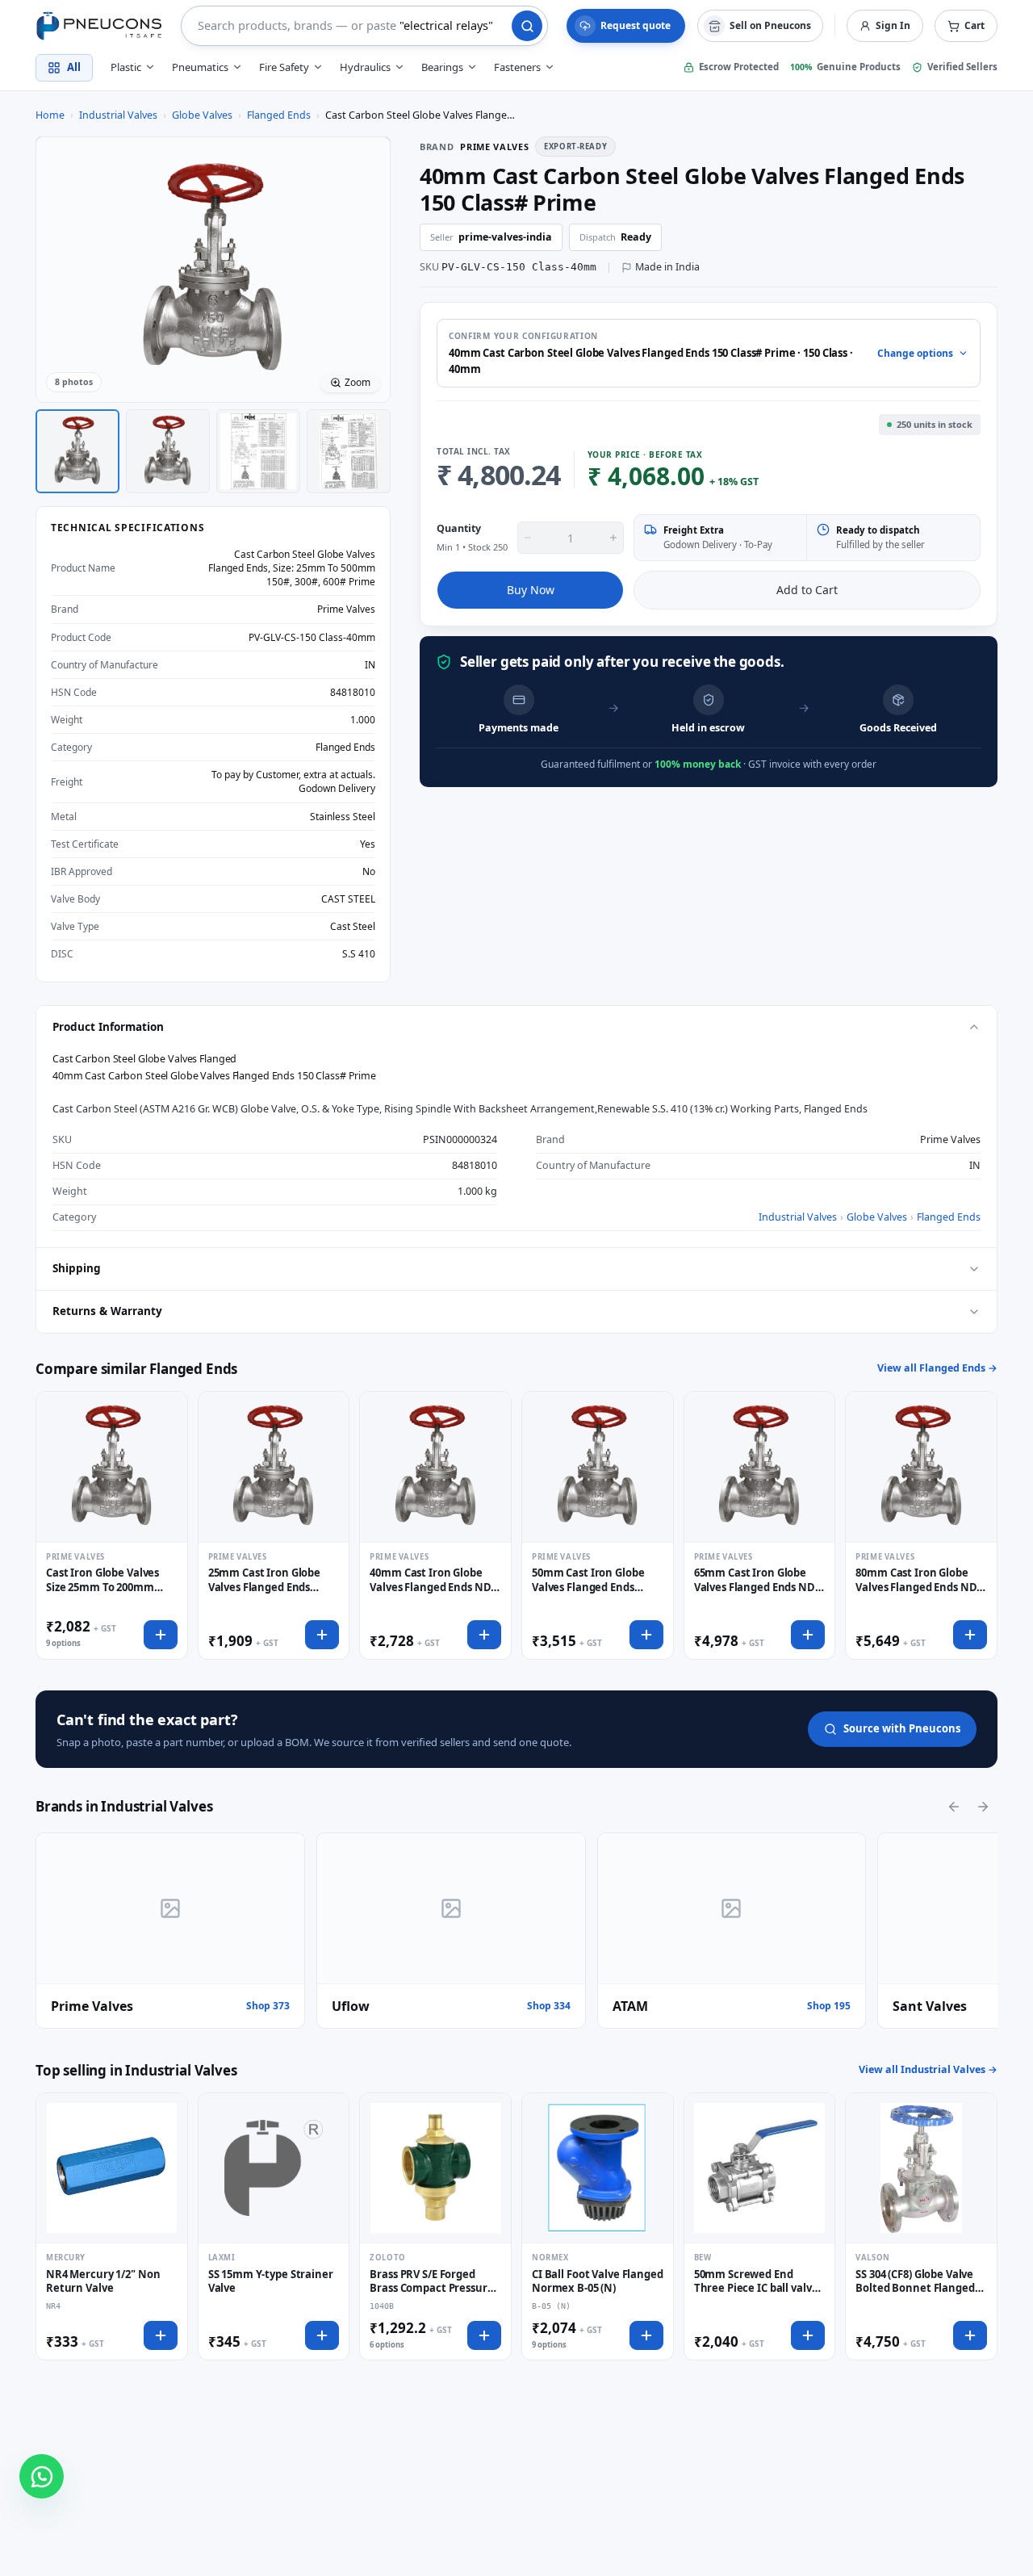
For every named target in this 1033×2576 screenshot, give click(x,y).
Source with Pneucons (902, 1728)
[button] (966, 26)
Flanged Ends (279, 115)
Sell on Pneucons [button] (770, 25)
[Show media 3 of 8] (258, 451)
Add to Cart (807, 590)
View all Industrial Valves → (928, 2069)
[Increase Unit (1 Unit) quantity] (613, 538)
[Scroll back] (954, 1807)
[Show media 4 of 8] (349, 451)
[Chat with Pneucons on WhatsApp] (42, 2476)
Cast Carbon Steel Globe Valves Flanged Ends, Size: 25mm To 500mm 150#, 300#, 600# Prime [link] (421, 115)
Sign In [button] (893, 25)
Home (50, 115)
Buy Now (531, 590)
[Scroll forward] (983, 1807)
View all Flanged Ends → (937, 1368)
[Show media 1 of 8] (77, 451)
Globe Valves (202, 115)
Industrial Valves (118, 115)
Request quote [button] (636, 25)
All (74, 67)
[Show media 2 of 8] (168, 451)
